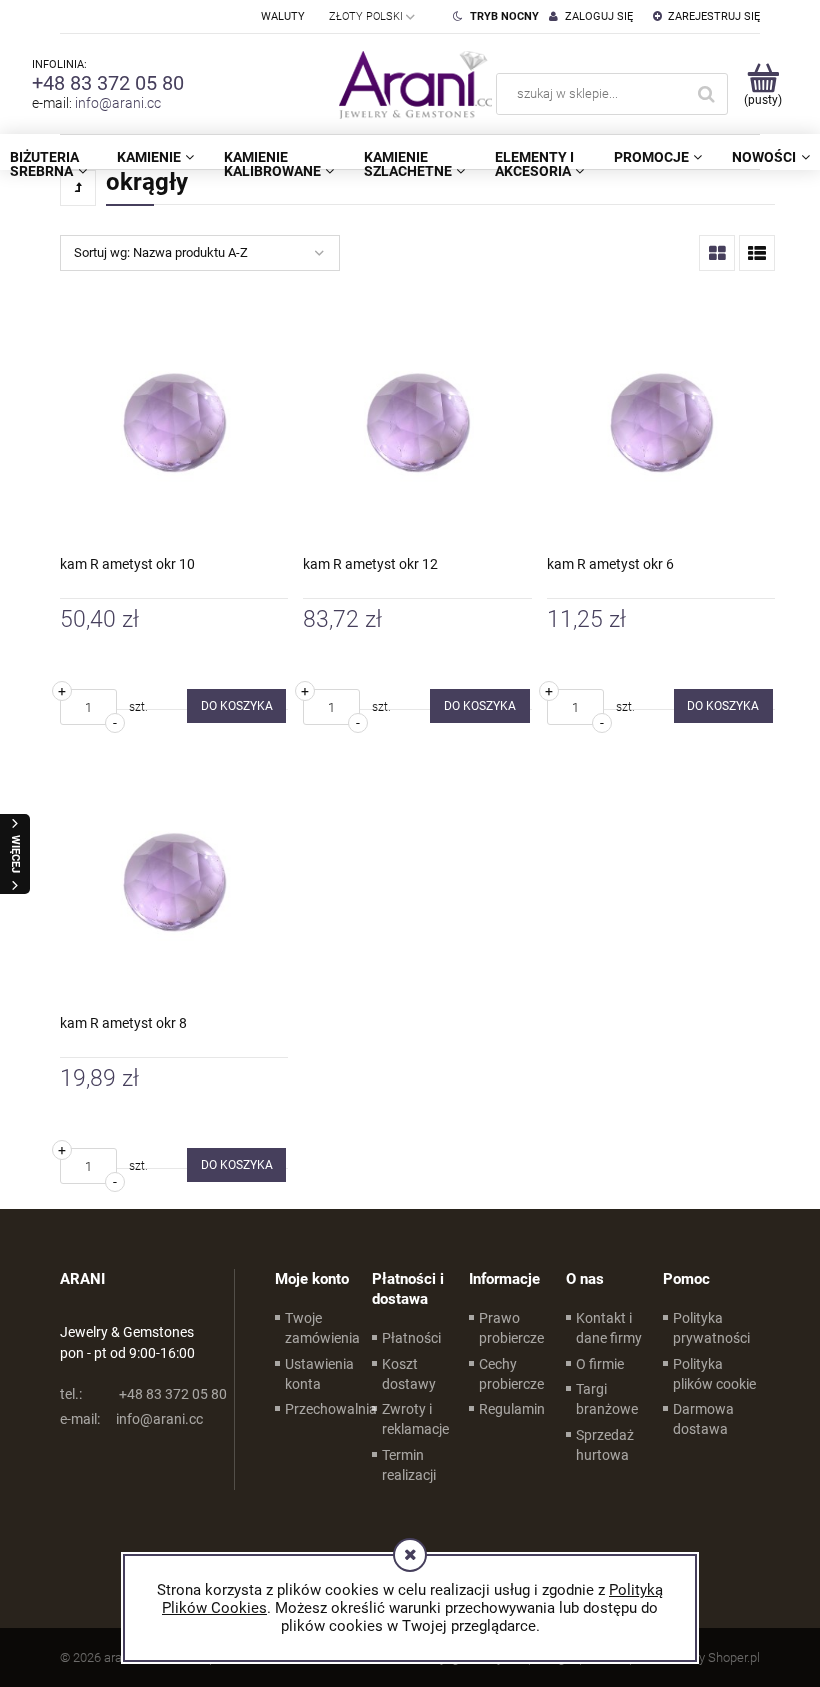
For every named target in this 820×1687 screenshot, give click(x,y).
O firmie (600, 1364)
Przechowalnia (331, 1409)
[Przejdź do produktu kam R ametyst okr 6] (661, 423)
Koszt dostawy (409, 1374)
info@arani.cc (118, 103)
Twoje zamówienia (322, 1328)
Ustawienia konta (319, 1374)
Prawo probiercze (511, 1328)
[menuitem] (155, 157)
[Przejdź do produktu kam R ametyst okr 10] (174, 423)
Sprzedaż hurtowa (605, 1445)
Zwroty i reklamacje (415, 1419)
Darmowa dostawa (703, 1419)
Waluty (283, 16)
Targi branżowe (607, 1399)
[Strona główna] (411, 84)
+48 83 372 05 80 (108, 83)
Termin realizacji (409, 1465)
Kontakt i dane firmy (609, 1328)
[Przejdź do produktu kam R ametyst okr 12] (417, 423)
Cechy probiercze (511, 1374)
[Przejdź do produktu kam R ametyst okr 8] (174, 882)
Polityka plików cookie (714, 1374)
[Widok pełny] (757, 253)
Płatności (411, 1338)
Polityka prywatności (711, 1328)
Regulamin (512, 1409)
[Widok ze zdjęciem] (717, 253)
